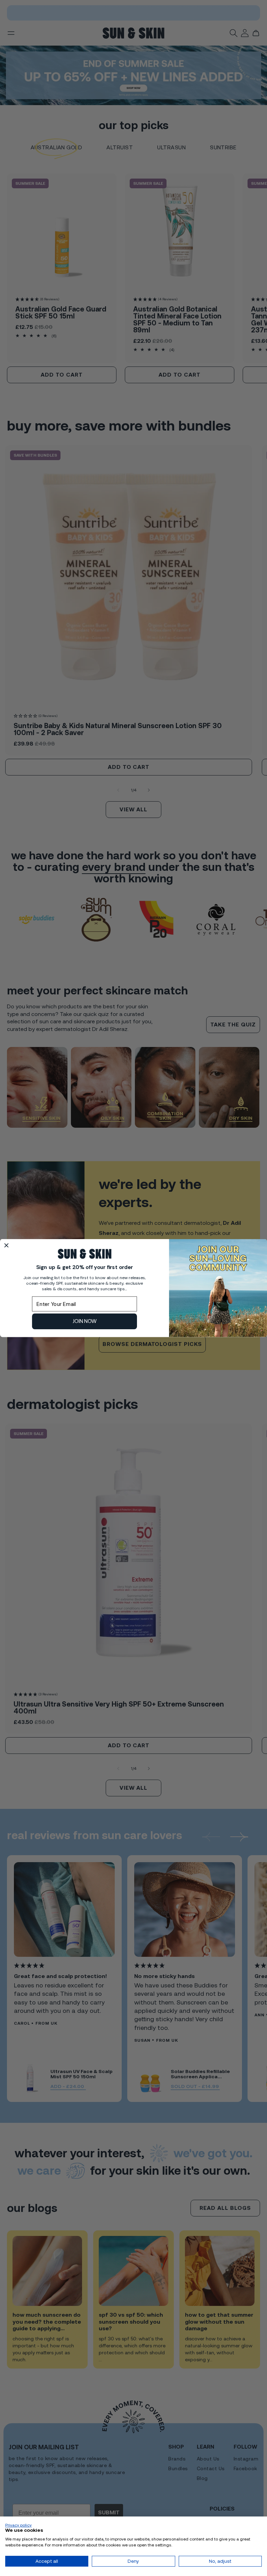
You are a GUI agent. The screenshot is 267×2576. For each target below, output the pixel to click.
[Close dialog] (6, 1246)
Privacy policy (18, 2525)
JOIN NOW (85, 1321)
